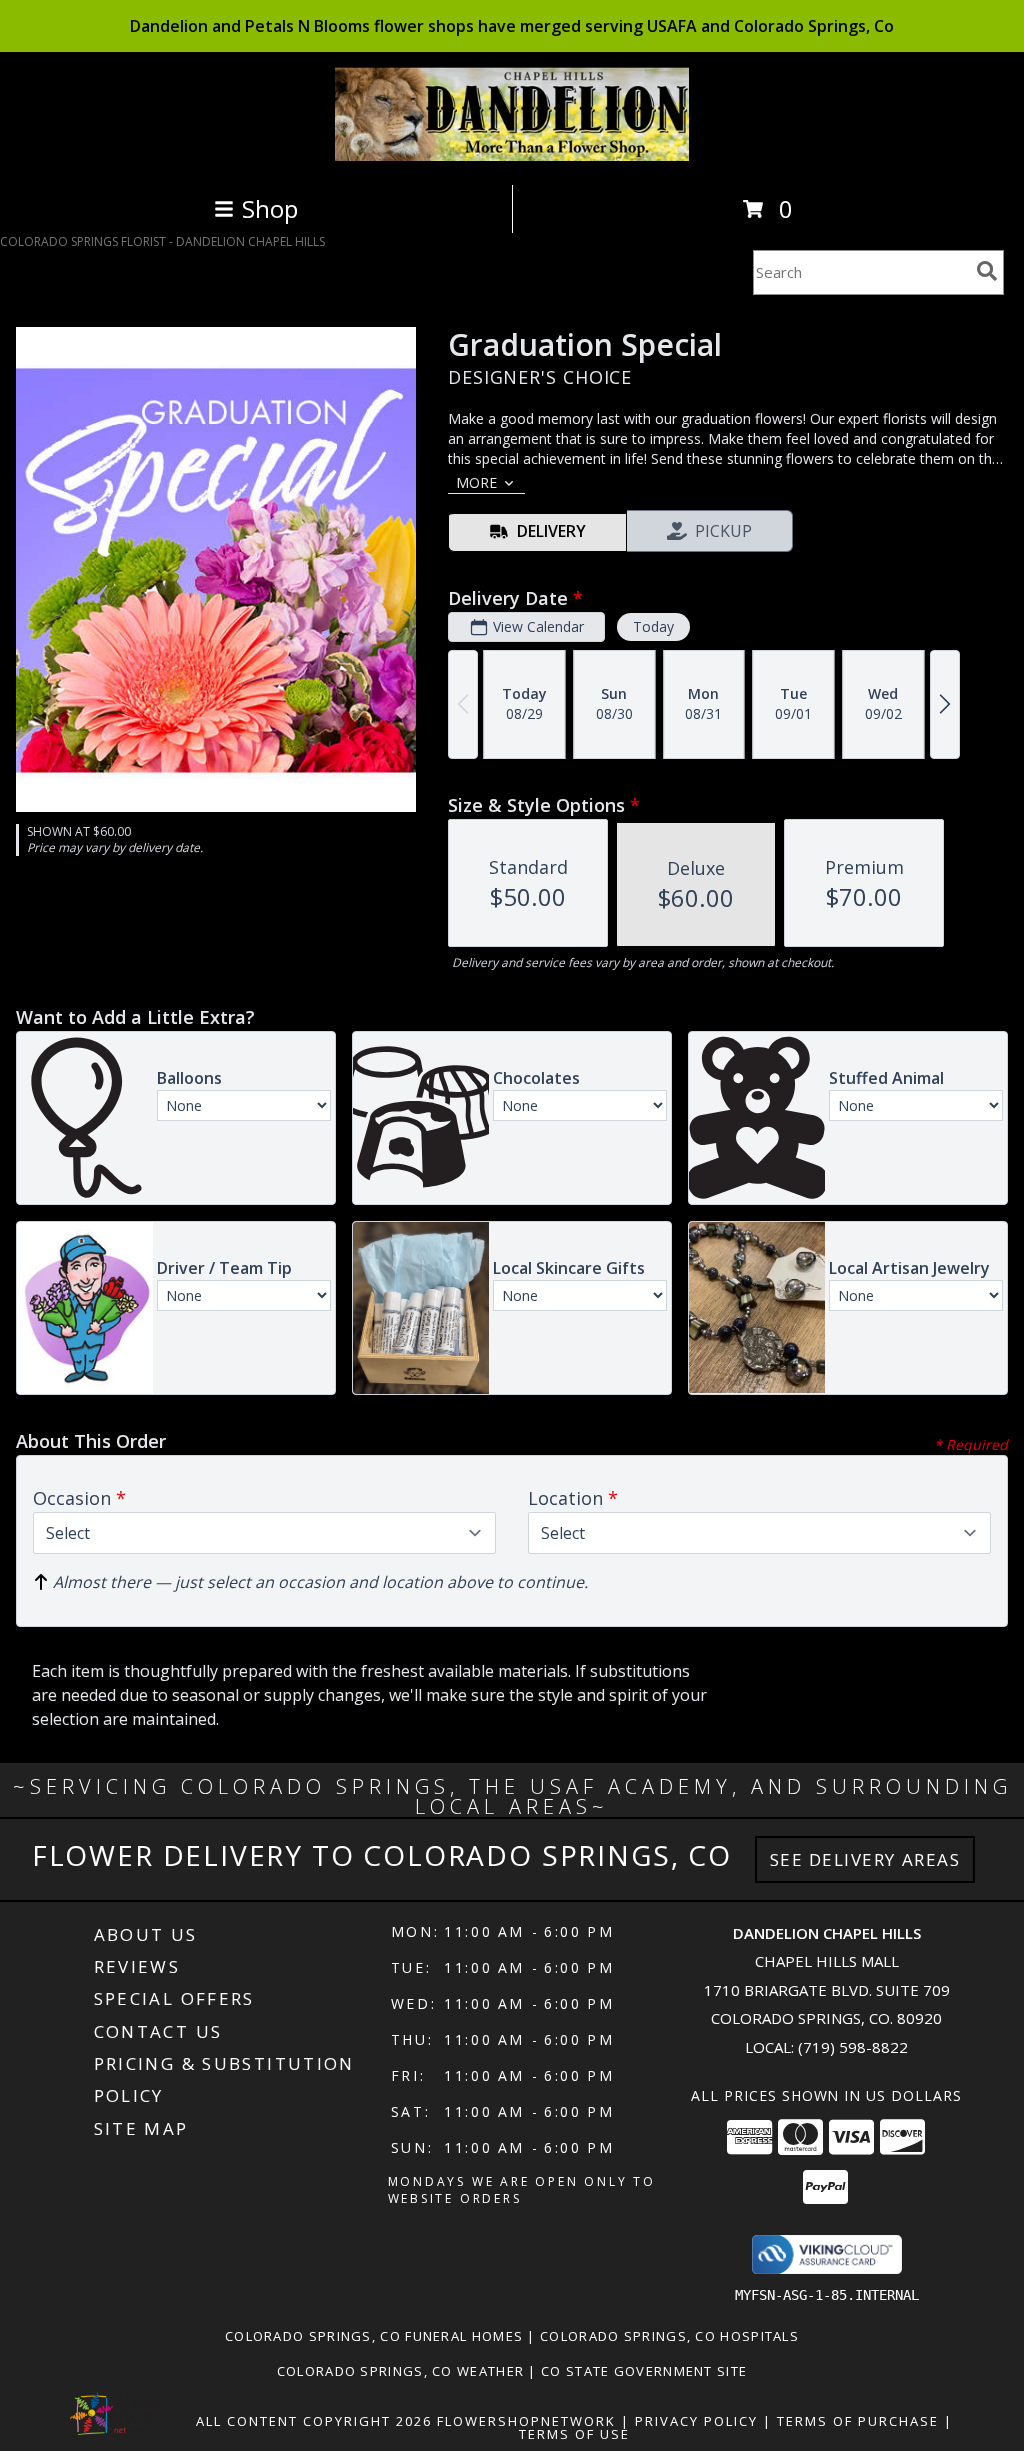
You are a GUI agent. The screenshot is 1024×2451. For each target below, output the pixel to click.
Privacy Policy (696, 2421)
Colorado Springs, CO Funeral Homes (374, 2336)
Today (653, 626)
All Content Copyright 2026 (314, 2421)
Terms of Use (574, 2434)
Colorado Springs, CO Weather (400, 2371)
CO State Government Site (644, 2371)
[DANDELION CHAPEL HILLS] (512, 155)
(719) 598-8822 (853, 2047)
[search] (987, 271)
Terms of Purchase (858, 2421)
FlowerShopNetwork (526, 2421)
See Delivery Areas (865, 1859)
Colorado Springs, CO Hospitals (669, 2336)
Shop (270, 208)
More (476, 482)
